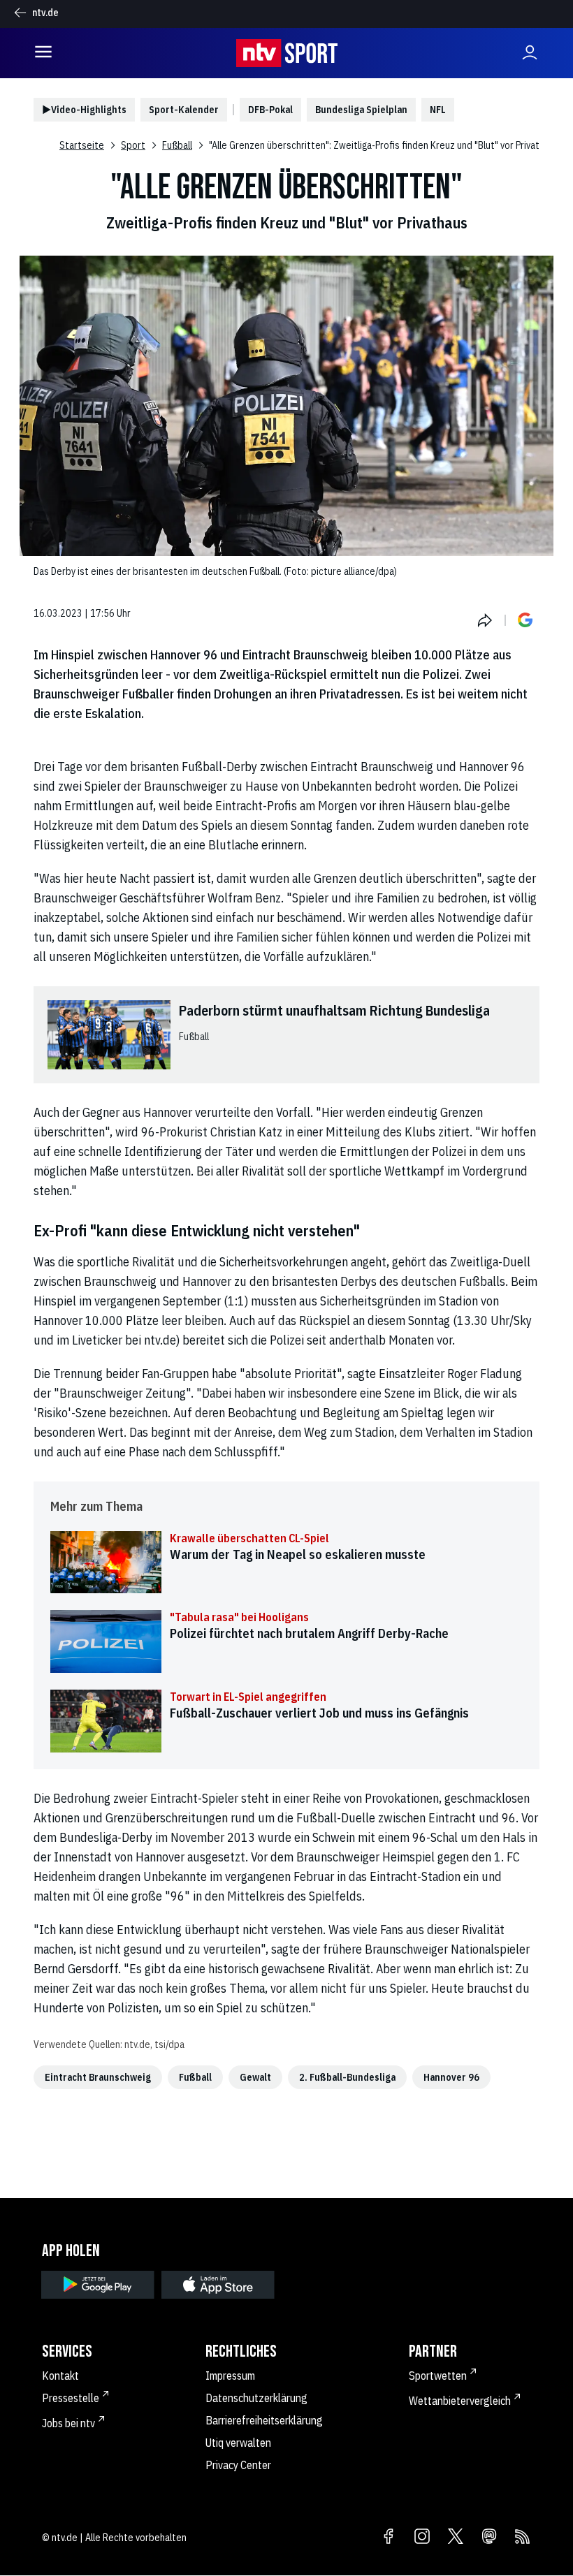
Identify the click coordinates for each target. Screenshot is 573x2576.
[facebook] (389, 2538)
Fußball (177, 145)
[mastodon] (489, 2538)
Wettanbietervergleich (460, 2401)
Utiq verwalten (238, 2443)
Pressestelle (71, 2398)
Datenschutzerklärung (256, 2398)
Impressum (230, 2376)
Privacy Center (238, 2465)
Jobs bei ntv (68, 2423)
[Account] (530, 53)
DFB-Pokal (270, 110)
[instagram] (422, 2538)
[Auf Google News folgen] (525, 620)
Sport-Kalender (184, 110)
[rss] (523, 2538)
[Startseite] (287, 53)
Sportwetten (438, 2376)
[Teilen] (485, 620)
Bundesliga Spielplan (361, 110)
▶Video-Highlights (84, 110)
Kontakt (60, 2376)
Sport (133, 145)
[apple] (218, 2285)
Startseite (82, 145)
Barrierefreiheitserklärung (264, 2420)
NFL (438, 110)
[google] (98, 2285)
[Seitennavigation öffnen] (43, 53)
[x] (456, 2538)
